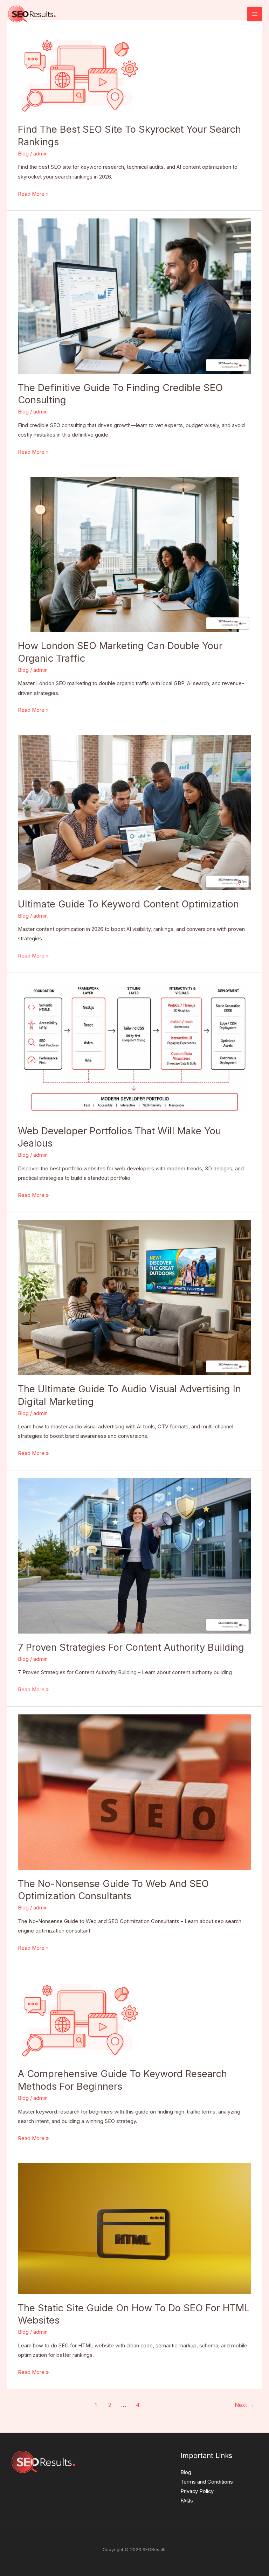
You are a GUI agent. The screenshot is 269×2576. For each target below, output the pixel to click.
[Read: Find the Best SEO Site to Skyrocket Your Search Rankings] (79, 71)
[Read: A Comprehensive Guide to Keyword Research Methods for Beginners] (79, 2016)
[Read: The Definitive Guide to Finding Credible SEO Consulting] (134, 296)
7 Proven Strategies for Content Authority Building (131, 1647)
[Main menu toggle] (255, 14)
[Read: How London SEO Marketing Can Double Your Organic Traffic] (134, 554)
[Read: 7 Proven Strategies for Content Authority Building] (134, 1555)
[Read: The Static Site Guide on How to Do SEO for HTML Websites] (134, 2228)
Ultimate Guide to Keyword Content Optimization (128, 904)
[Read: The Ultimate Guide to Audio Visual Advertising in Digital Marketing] (134, 1297)
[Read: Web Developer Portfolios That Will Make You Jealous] (134, 1049)
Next (244, 2405)
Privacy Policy (197, 2491)
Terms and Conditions (207, 2482)
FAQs (187, 2501)
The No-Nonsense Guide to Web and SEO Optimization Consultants (113, 1890)
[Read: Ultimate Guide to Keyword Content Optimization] (134, 812)
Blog (23, 154)
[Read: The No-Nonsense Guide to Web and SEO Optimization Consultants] (134, 1792)
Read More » (33, 193)
